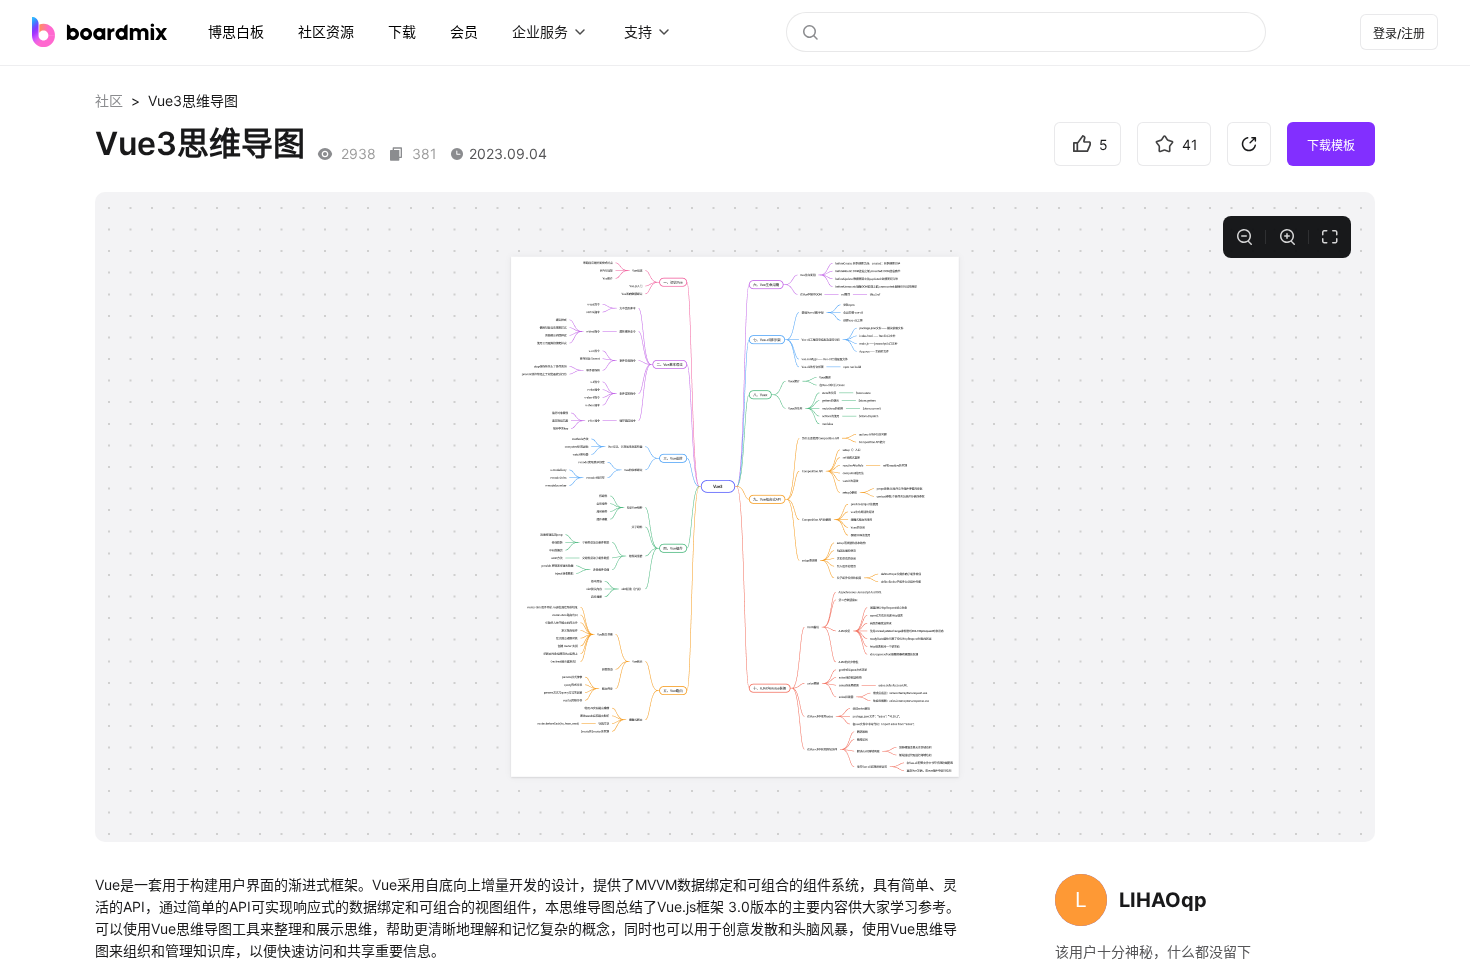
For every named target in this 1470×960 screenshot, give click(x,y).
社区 (109, 100)
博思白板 (236, 31)
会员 (464, 31)
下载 (402, 31)
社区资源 (326, 31)
